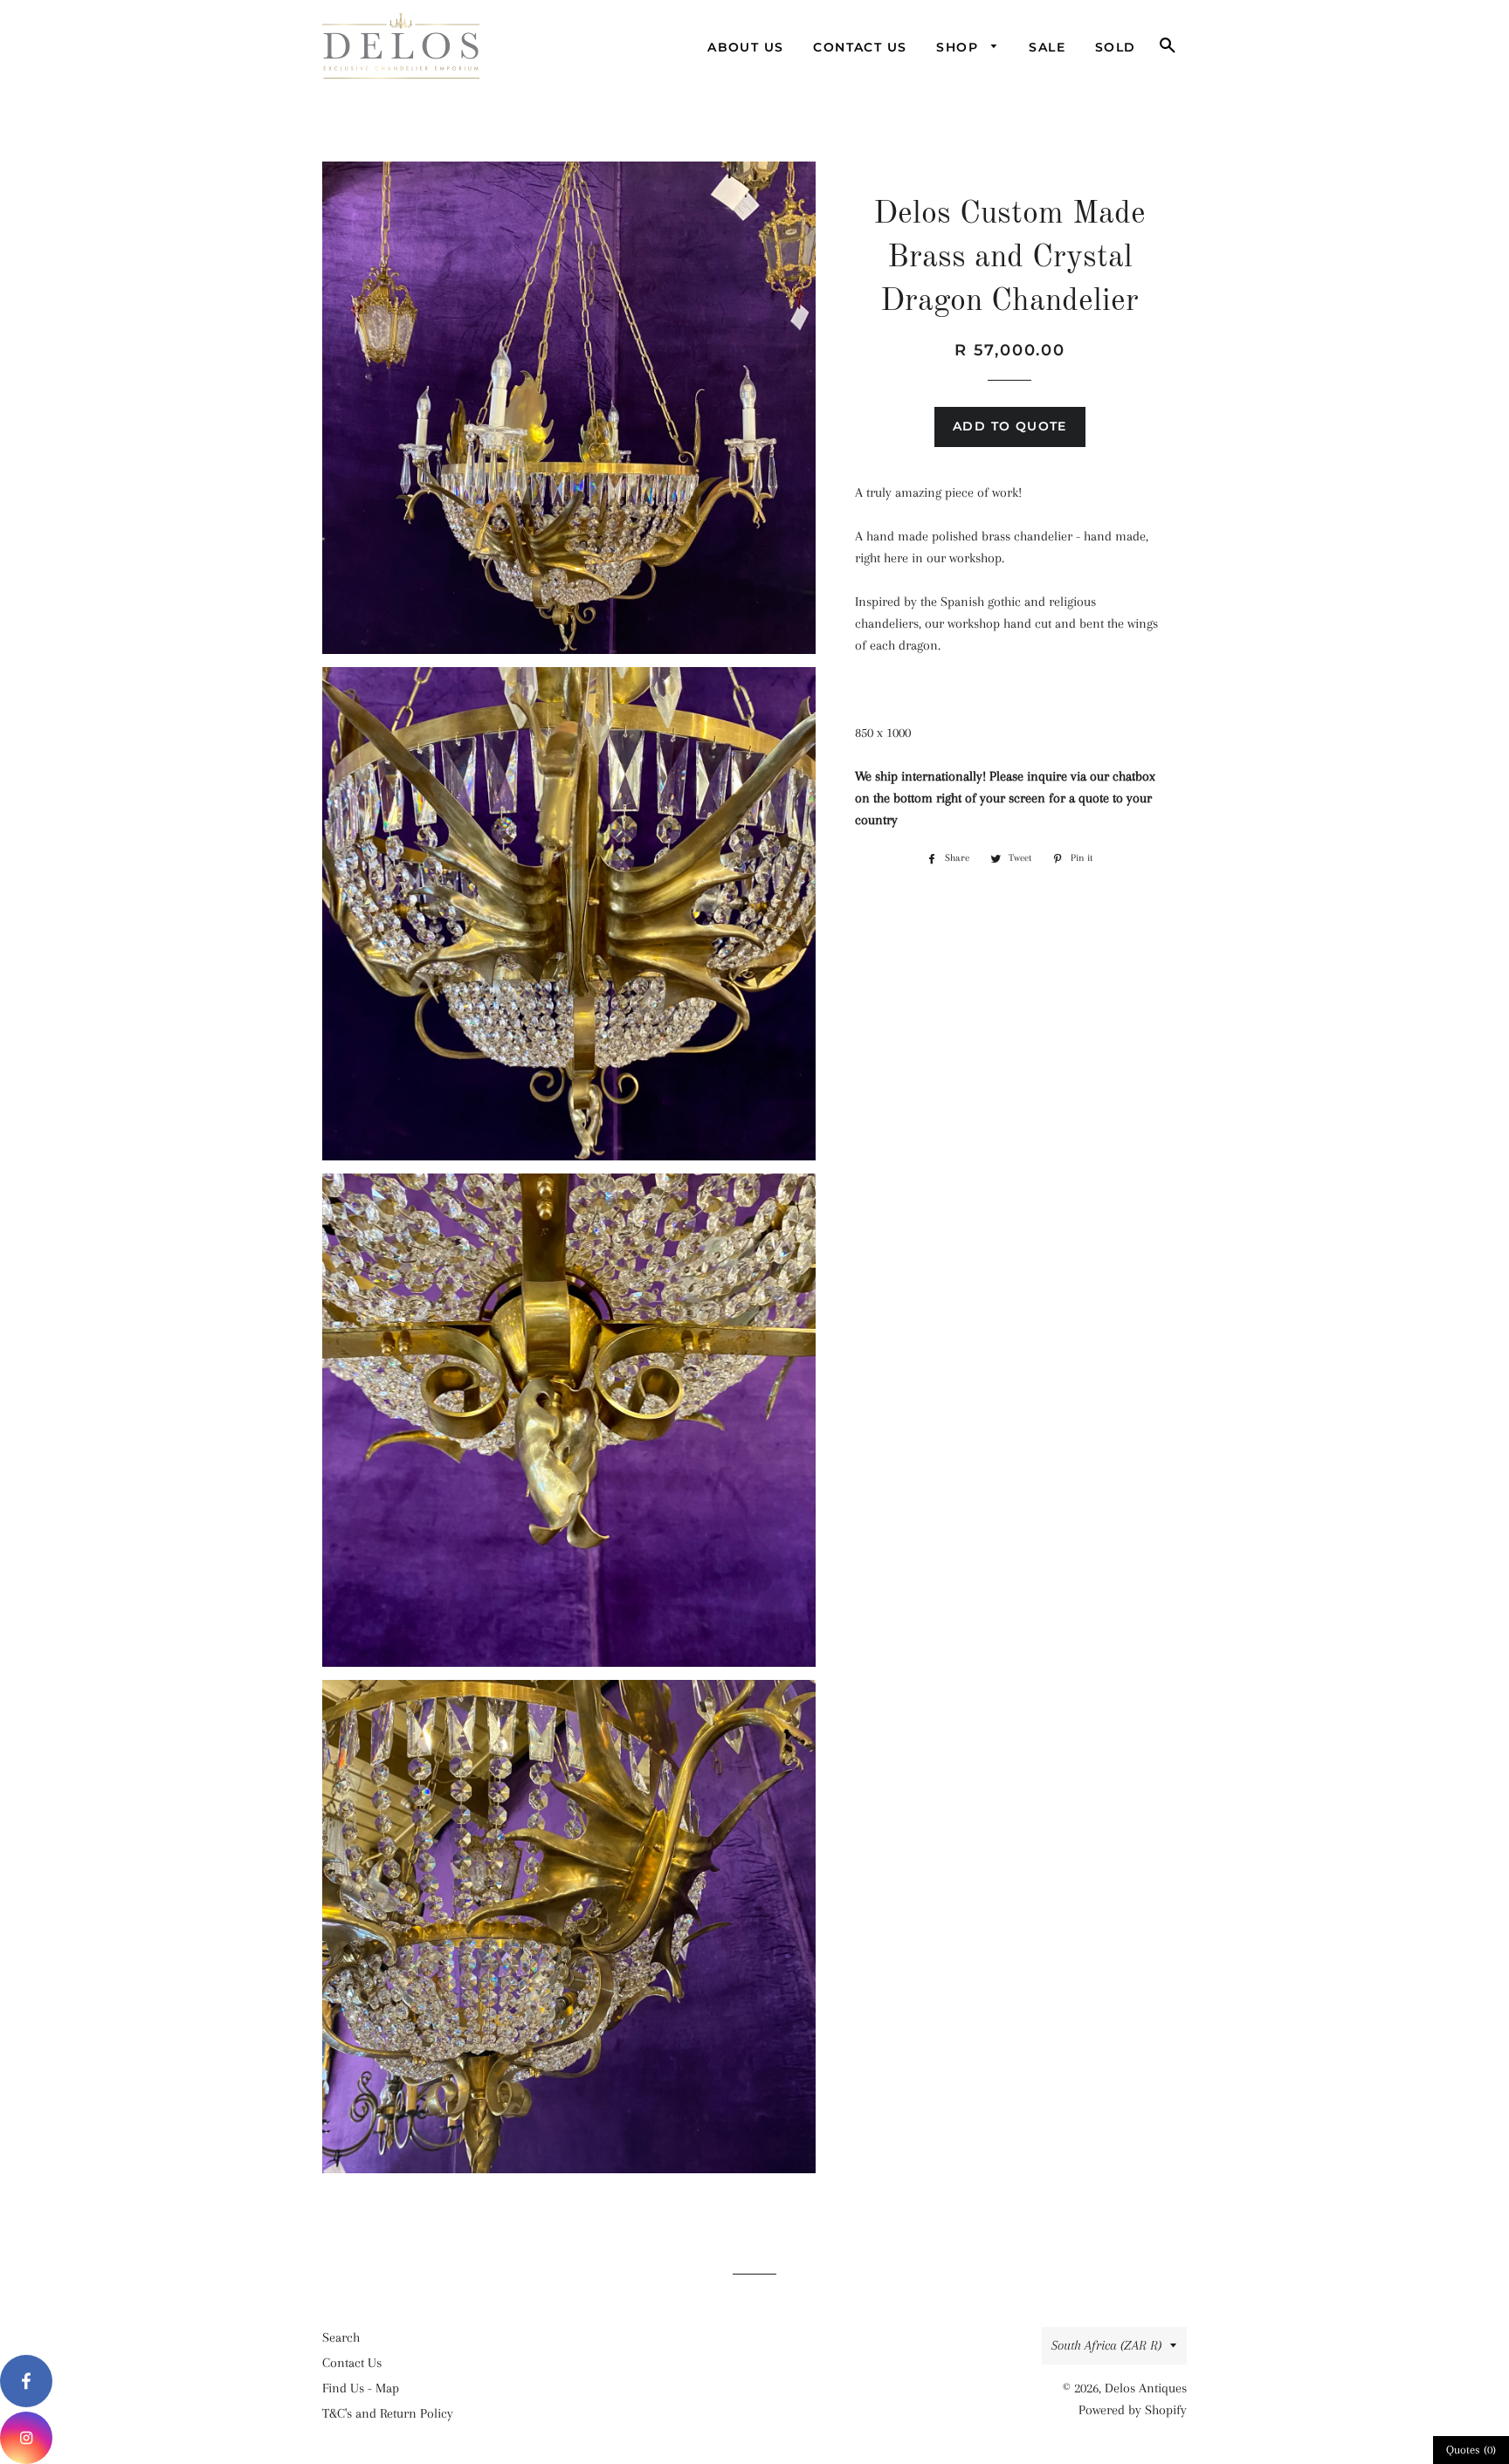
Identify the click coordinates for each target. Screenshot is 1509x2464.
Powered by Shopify (1133, 2410)
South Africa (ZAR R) (1106, 2345)
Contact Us (860, 47)
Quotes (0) (1471, 2450)
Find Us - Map (361, 2388)
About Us (745, 47)
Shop (959, 47)
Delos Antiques (1146, 2388)
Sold (1116, 47)
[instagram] (26, 2438)
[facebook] (26, 2381)
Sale (1047, 47)
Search (341, 2337)
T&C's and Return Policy (388, 2413)
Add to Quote (1010, 426)
